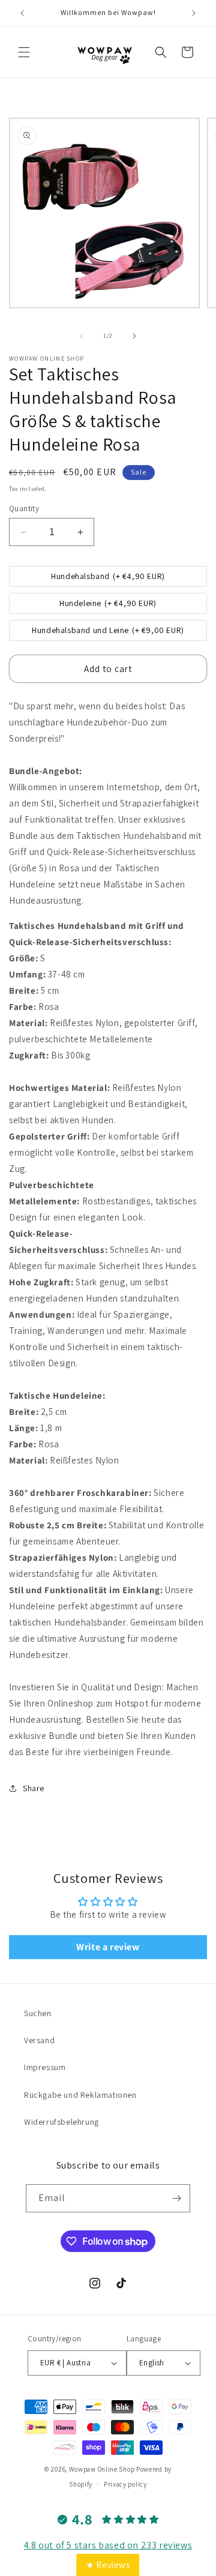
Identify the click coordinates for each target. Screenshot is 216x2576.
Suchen (38, 2013)
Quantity (24, 509)
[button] (24, 52)
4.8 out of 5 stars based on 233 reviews (108, 2545)
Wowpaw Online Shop (102, 2469)
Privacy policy (125, 2484)
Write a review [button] (108, 1947)
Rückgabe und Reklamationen (80, 2095)
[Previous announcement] (22, 13)
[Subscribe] (176, 2198)
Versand (39, 2040)
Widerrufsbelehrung (61, 2122)
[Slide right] (134, 336)
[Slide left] (82, 336)
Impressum (45, 2067)
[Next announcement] (194, 13)
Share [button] (34, 1788)
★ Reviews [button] (108, 2565)
